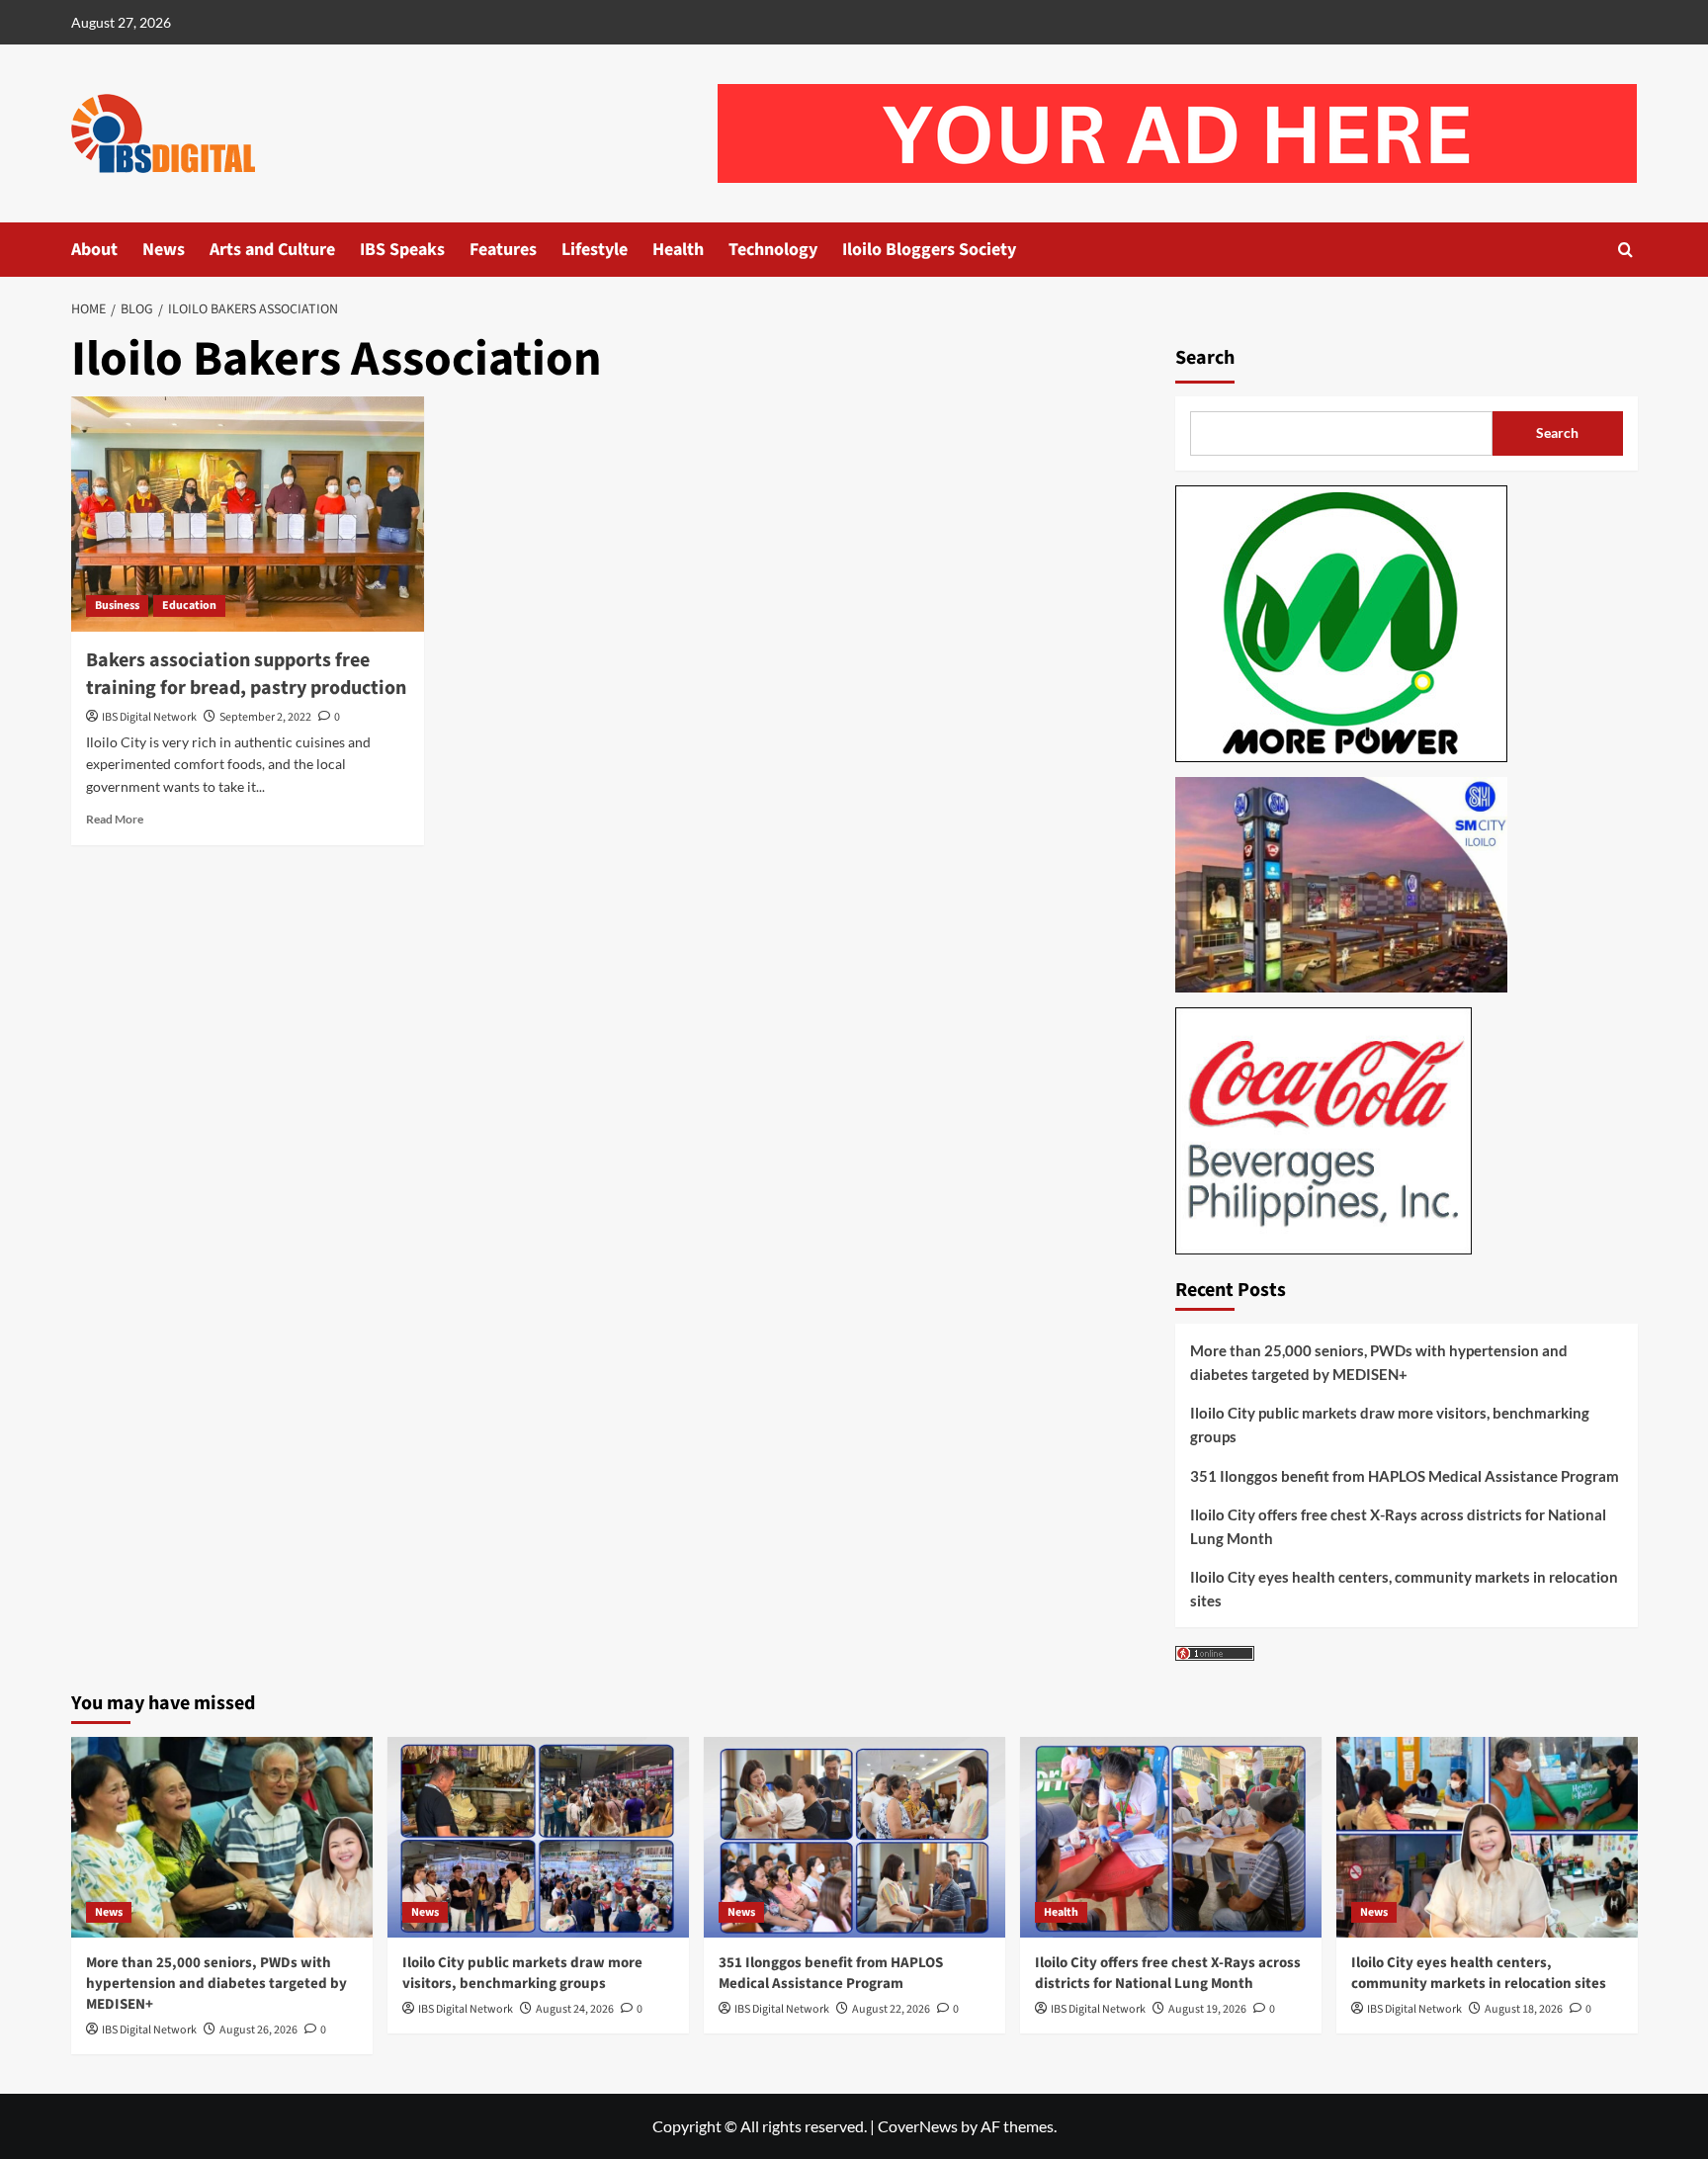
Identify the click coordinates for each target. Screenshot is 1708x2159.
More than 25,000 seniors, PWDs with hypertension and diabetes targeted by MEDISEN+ (1379, 1362)
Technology (773, 250)
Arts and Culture (272, 250)
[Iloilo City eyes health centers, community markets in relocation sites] (1487, 1837)
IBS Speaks (402, 250)
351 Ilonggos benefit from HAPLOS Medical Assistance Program (1405, 1476)
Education (189, 605)
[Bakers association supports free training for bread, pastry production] (248, 514)
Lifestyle (595, 250)
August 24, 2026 (575, 2009)
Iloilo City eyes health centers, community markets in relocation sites (1404, 1589)
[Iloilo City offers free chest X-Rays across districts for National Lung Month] (1171, 1837)
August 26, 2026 (258, 2030)
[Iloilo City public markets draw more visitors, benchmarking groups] (538, 1837)
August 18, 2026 (1524, 2009)
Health (678, 250)
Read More (115, 819)
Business (117, 605)
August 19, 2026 (1207, 2009)
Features (503, 250)
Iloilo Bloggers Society (929, 250)
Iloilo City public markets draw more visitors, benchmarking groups (1390, 1425)
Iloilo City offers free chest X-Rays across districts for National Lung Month (1398, 1526)
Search (1205, 358)
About (94, 250)
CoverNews (918, 2126)
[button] (1625, 250)
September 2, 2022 (265, 717)
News (164, 250)
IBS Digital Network (149, 717)
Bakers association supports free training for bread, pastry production (246, 674)
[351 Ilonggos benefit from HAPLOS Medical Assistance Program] (854, 1837)
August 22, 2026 (891, 2009)
